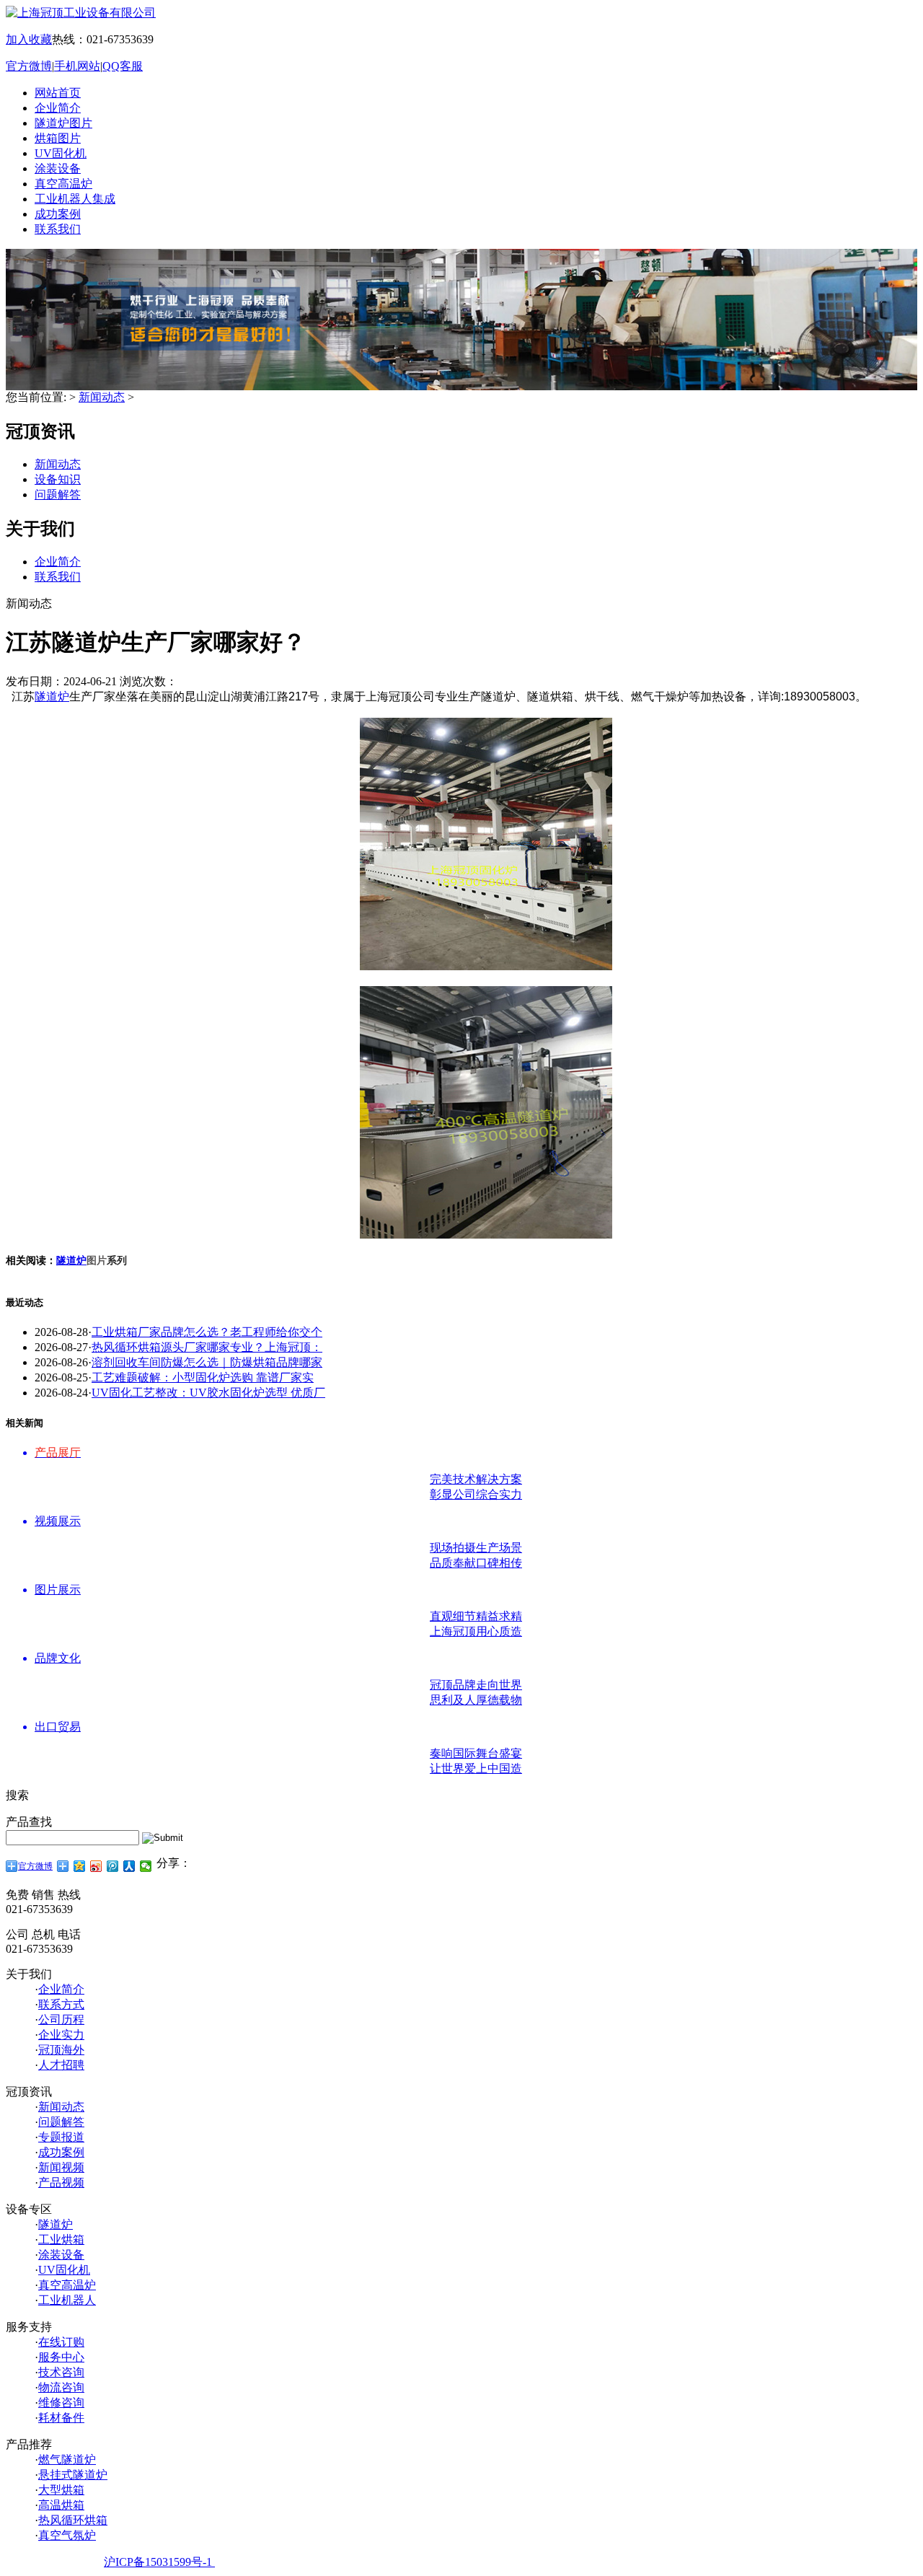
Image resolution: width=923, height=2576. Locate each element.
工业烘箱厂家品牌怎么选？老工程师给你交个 (207, 1332)
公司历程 (61, 2019)
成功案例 (58, 214)
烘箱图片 (58, 138)
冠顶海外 (61, 2050)
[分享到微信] (146, 1866)
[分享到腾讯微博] (113, 1866)
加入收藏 (29, 39)
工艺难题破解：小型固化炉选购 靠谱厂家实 (203, 1377)
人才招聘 (61, 2065)
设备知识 (58, 479)
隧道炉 (52, 696)
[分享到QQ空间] (80, 1866)
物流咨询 (61, 2387)
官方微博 (29, 66)
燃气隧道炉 (67, 2459)
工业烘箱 (61, 2239)
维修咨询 (61, 2403)
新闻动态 (102, 397)
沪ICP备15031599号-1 (159, 2562)
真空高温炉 (63, 184)
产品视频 (61, 2182)
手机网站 (77, 66)
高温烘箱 (61, 2505)
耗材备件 (61, 2418)
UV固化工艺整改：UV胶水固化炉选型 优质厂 (208, 1393)
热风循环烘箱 (73, 2520)
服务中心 (61, 2357)
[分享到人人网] (129, 1866)
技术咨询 (61, 2372)
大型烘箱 (61, 2490)
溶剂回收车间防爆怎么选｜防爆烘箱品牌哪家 (207, 1362)
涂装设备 (58, 168)
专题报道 (61, 2137)
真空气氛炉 (67, 2535)
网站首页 (58, 93)
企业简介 (58, 108)
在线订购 (61, 2342)
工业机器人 (67, 2300)
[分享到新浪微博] (96, 1866)
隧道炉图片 (63, 123)
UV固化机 (61, 153)
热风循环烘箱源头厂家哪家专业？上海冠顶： (207, 1347)
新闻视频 (61, 2167)
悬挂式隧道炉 (73, 2475)
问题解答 (58, 494)
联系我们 (58, 229)
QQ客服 (123, 66)
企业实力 (61, 2035)
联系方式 (61, 2004)
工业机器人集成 (75, 199)
